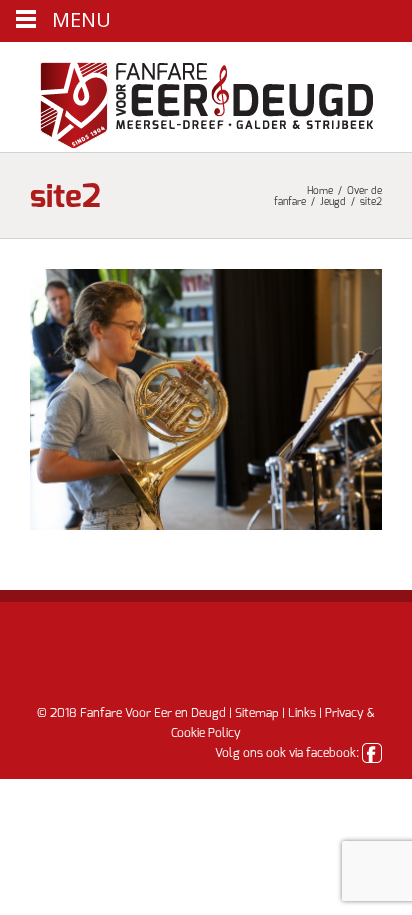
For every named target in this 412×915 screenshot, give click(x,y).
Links (302, 713)
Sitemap (257, 713)
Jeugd (333, 202)
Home (320, 191)
